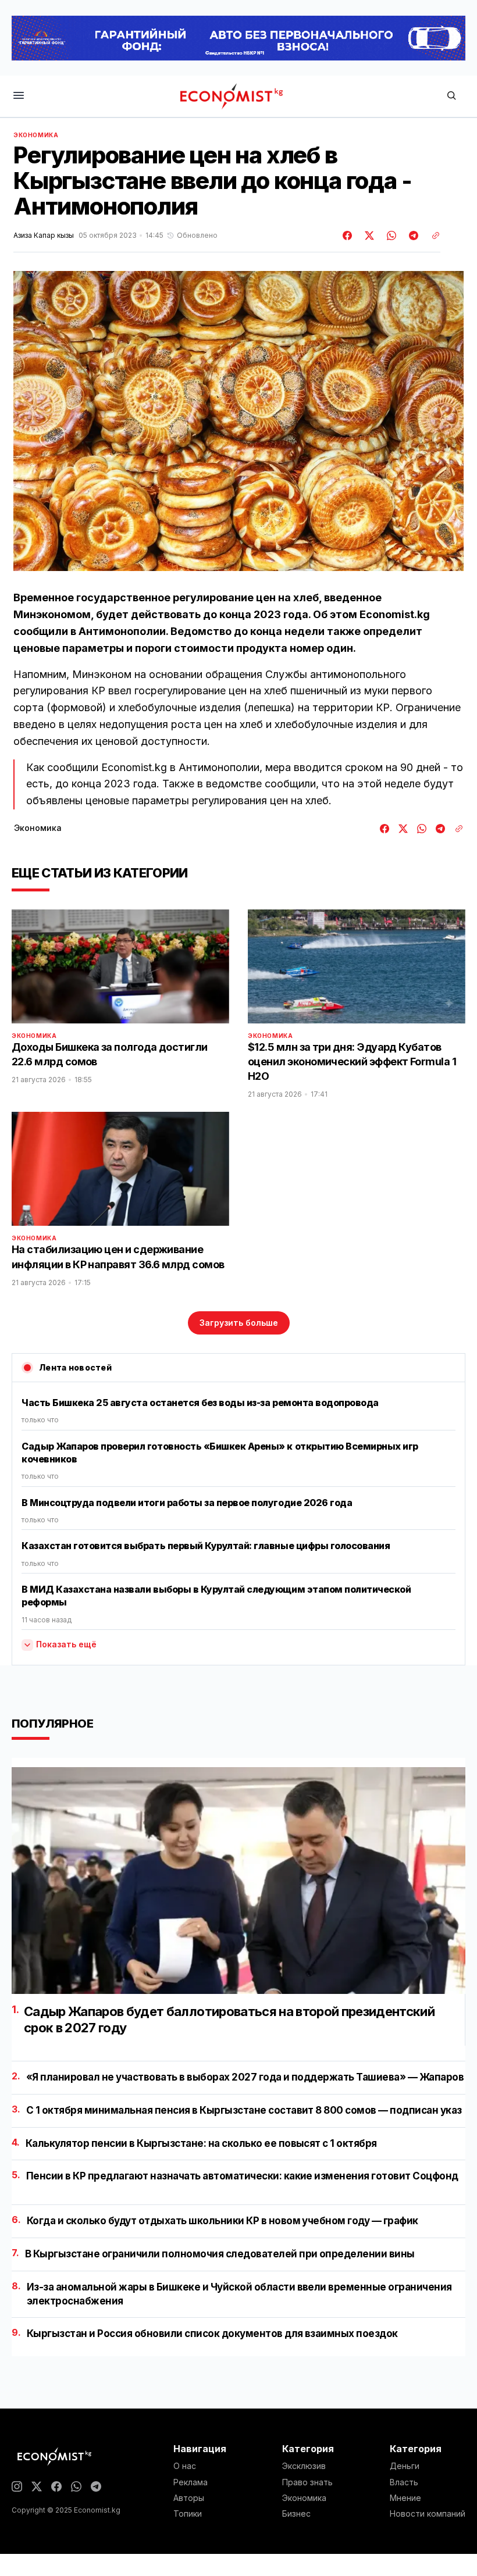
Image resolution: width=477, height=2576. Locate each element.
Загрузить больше (239, 1323)
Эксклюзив (304, 2466)
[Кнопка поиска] (451, 96)
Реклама (191, 2482)
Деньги (405, 2466)
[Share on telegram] (412, 236)
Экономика (36, 135)
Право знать (307, 2482)
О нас (185, 2466)
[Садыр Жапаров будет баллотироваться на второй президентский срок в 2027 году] (238, 1881)
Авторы (189, 2498)
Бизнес (296, 2514)
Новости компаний (428, 2514)
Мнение (405, 2498)
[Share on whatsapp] (390, 236)
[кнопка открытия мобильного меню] (19, 96)
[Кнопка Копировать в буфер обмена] (432, 236)
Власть (404, 2482)
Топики (188, 2514)
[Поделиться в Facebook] (348, 236)
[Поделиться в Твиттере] (368, 236)
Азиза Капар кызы (44, 236)
